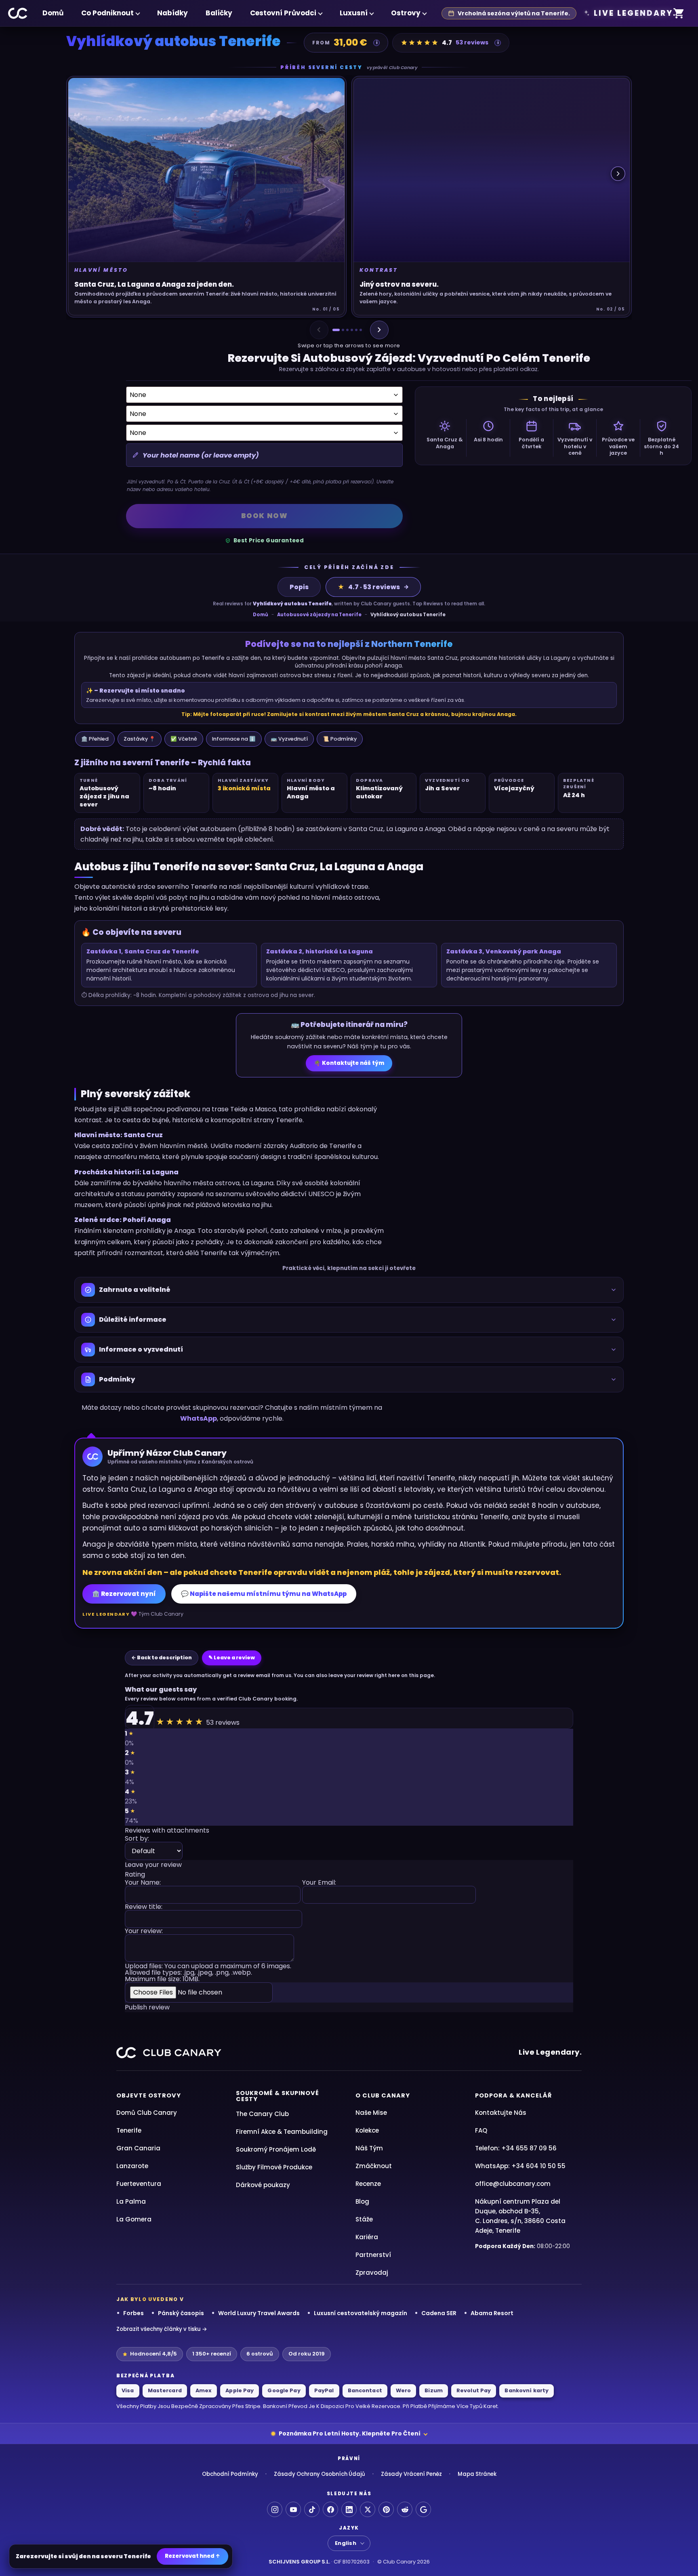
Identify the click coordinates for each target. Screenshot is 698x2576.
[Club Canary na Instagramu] (275, 2509)
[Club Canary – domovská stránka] (18, 13)
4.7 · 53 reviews (369, 587)
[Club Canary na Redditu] (405, 2509)
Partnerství (373, 2255)
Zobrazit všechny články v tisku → (162, 2329)
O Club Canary (383, 2095)
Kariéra (367, 2237)
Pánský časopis (181, 2313)
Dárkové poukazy (263, 2185)
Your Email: (319, 1883)
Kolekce (367, 2130)
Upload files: (208, 1973)
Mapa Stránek (477, 2474)
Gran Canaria (138, 2148)
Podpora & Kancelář (513, 2095)
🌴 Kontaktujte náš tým (349, 1063)
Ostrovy (406, 13)
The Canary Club (262, 2114)
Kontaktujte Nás (501, 2113)
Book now (265, 516)
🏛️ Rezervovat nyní (124, 1594)
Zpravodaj (372, 2273)
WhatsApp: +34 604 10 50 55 (520, 2166)
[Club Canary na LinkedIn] (349, 2509)
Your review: (144, 1932)
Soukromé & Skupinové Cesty (278, 2096)
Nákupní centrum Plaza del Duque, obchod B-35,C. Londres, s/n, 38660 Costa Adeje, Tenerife (520, 2216)
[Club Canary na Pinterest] (386, 2509)
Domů (53, 13)
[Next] (379, 330)
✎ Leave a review (232, 1657)
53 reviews (472, 42)
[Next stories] (618, 174)
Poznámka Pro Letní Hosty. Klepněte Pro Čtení (350, 2433)
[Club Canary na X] (368, 2509)
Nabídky (172, 13)
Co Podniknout (107, 13)
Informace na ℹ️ (234, 739)
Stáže (364, 2219)
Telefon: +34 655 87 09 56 (516, 2148)
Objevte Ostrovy (149, 2095)
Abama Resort (492, 2313)
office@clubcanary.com (513, 2184)
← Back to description (162, 1657)
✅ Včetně (184, 739)
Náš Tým (369, 2148)
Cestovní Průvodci (283, 13)
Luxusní (354, 13)
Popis (299, 587)
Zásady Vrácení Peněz (411, 2474)
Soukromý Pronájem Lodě (276, 2149)
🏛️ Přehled (95, 739)
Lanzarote (132, 2166)
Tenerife (129, 2130)
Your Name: (143, 1883)
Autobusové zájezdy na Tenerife (319, 615)
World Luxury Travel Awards (259, 2313)
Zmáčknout (374, 2166)
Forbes (134, 2313)
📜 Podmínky (340, 739)
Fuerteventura (139, 2184)
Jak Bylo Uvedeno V (150, 2299)
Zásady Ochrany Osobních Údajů (320, 2474)
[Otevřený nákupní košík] (679, 14)
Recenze (368, 2184)
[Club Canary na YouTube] (293, 2509)
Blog (362, 2201)
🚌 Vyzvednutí (289, 739)
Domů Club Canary (147, 2113)
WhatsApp (199, 1418)
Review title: (144, 1907)
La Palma (131, 2201)
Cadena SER (439, 2313)
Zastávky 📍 (140, 739)
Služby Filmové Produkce (274, 2167)
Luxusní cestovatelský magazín (361, 2313)
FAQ (481, 2130)
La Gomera (134, 2219)
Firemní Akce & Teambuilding (282, 2132)
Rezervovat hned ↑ (192, 2556)
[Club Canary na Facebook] (330, 2509)
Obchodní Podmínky (230, 2474)
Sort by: (137, 1839)
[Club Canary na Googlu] (423, 2509)
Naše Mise (371, 2113)
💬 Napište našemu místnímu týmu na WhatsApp (264, 1594)
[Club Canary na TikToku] (312, 2509)
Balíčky (219, 13)
